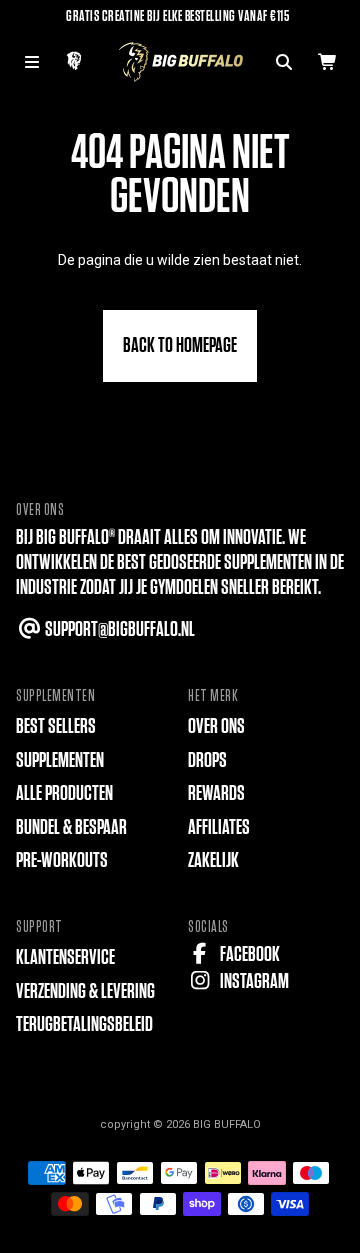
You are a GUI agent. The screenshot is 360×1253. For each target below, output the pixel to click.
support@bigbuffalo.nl (118, 629)
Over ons (216, 726)
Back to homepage (180, 345)
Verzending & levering (85, 991)
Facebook (248, 954)
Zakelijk (213, 860)
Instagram (253, 981)
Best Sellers (56, 726)
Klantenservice (65, 957)
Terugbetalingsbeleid (84, 1024)
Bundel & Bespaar (71, 827)
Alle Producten (64, 793)
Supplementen (60, 760)
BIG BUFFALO (227, 1124)
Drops (207, 760)
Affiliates (219, 827)
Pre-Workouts (62, 860)
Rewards (216, 793)
